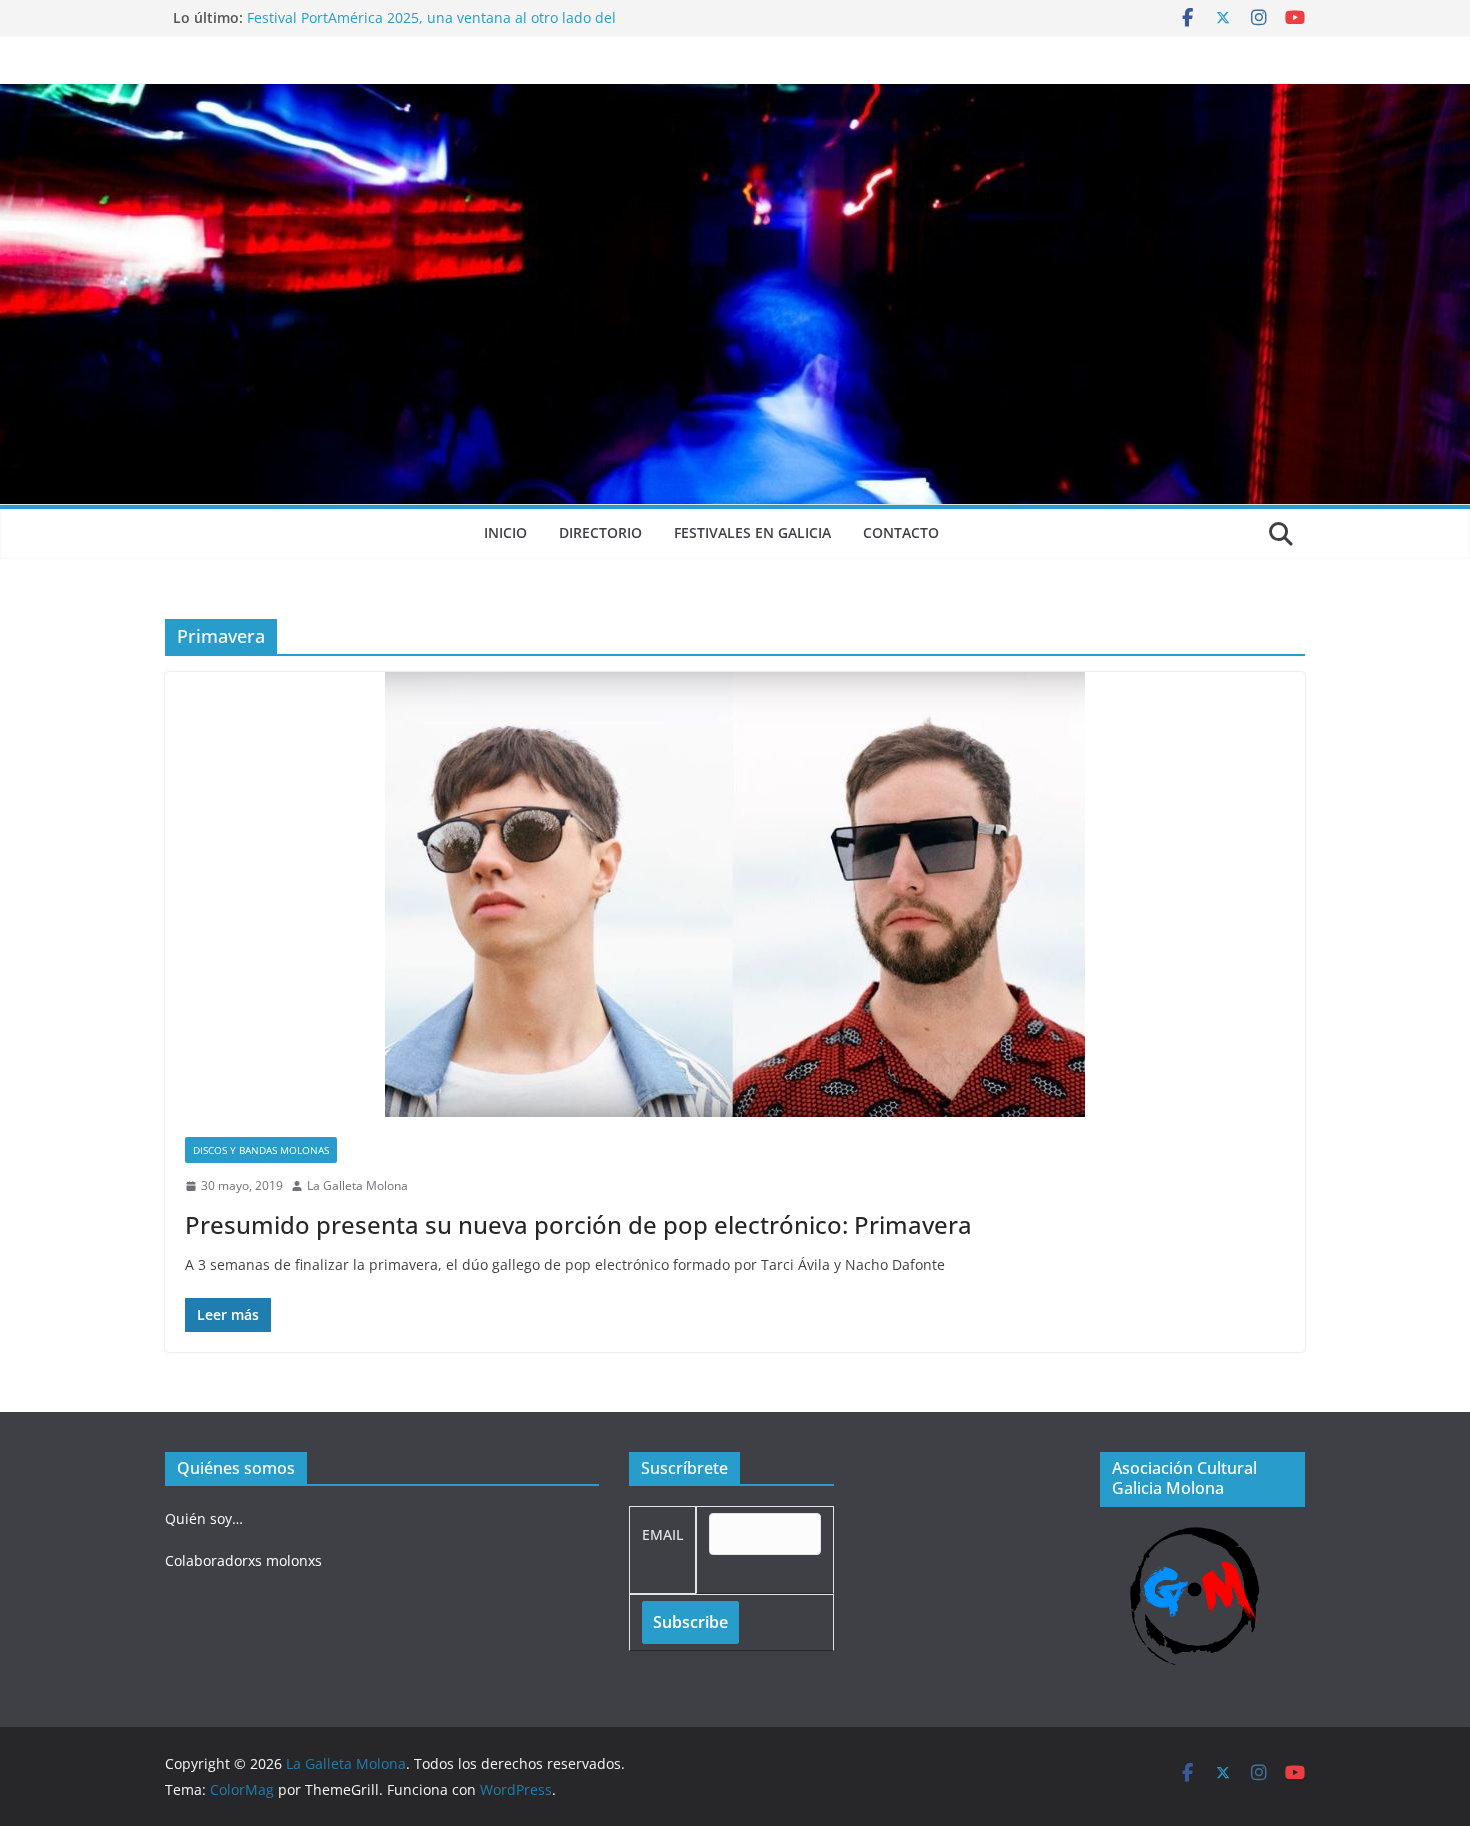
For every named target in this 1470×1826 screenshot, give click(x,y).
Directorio (600, 532)
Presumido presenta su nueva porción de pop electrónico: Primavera (578, 1224)
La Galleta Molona (357, 1185)
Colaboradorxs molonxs (243, 1560)
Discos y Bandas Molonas (261, 1150)
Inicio (505, 532)
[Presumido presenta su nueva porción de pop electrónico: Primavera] (735, 894)
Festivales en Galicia (752, 532)
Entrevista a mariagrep (323, 12)
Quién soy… (204, 1518)
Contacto (901, 532)
